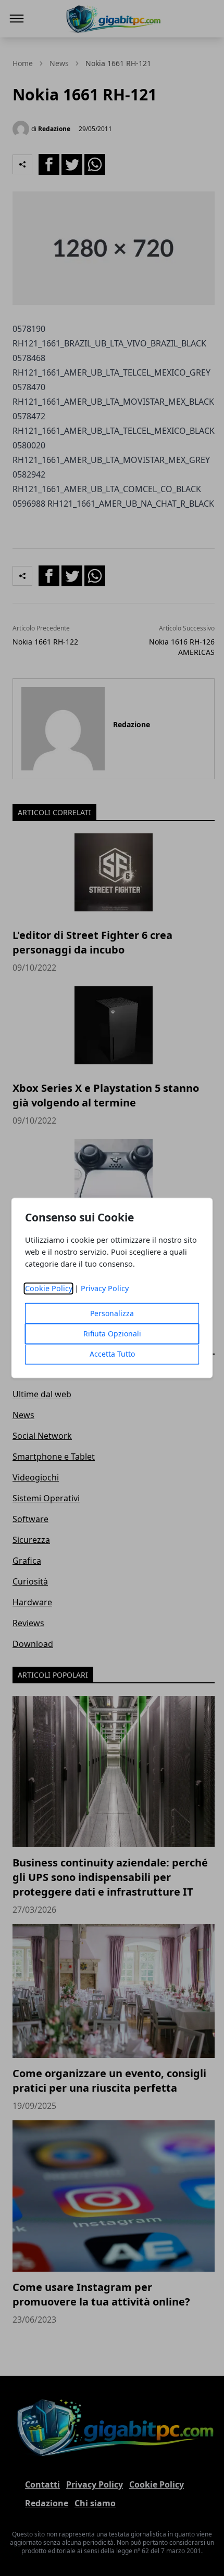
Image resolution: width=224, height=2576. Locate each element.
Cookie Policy (49, 1289)
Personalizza (112, 1314)
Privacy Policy (105, 1289)
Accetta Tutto (112, 1354)
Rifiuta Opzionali (112, 1334)
